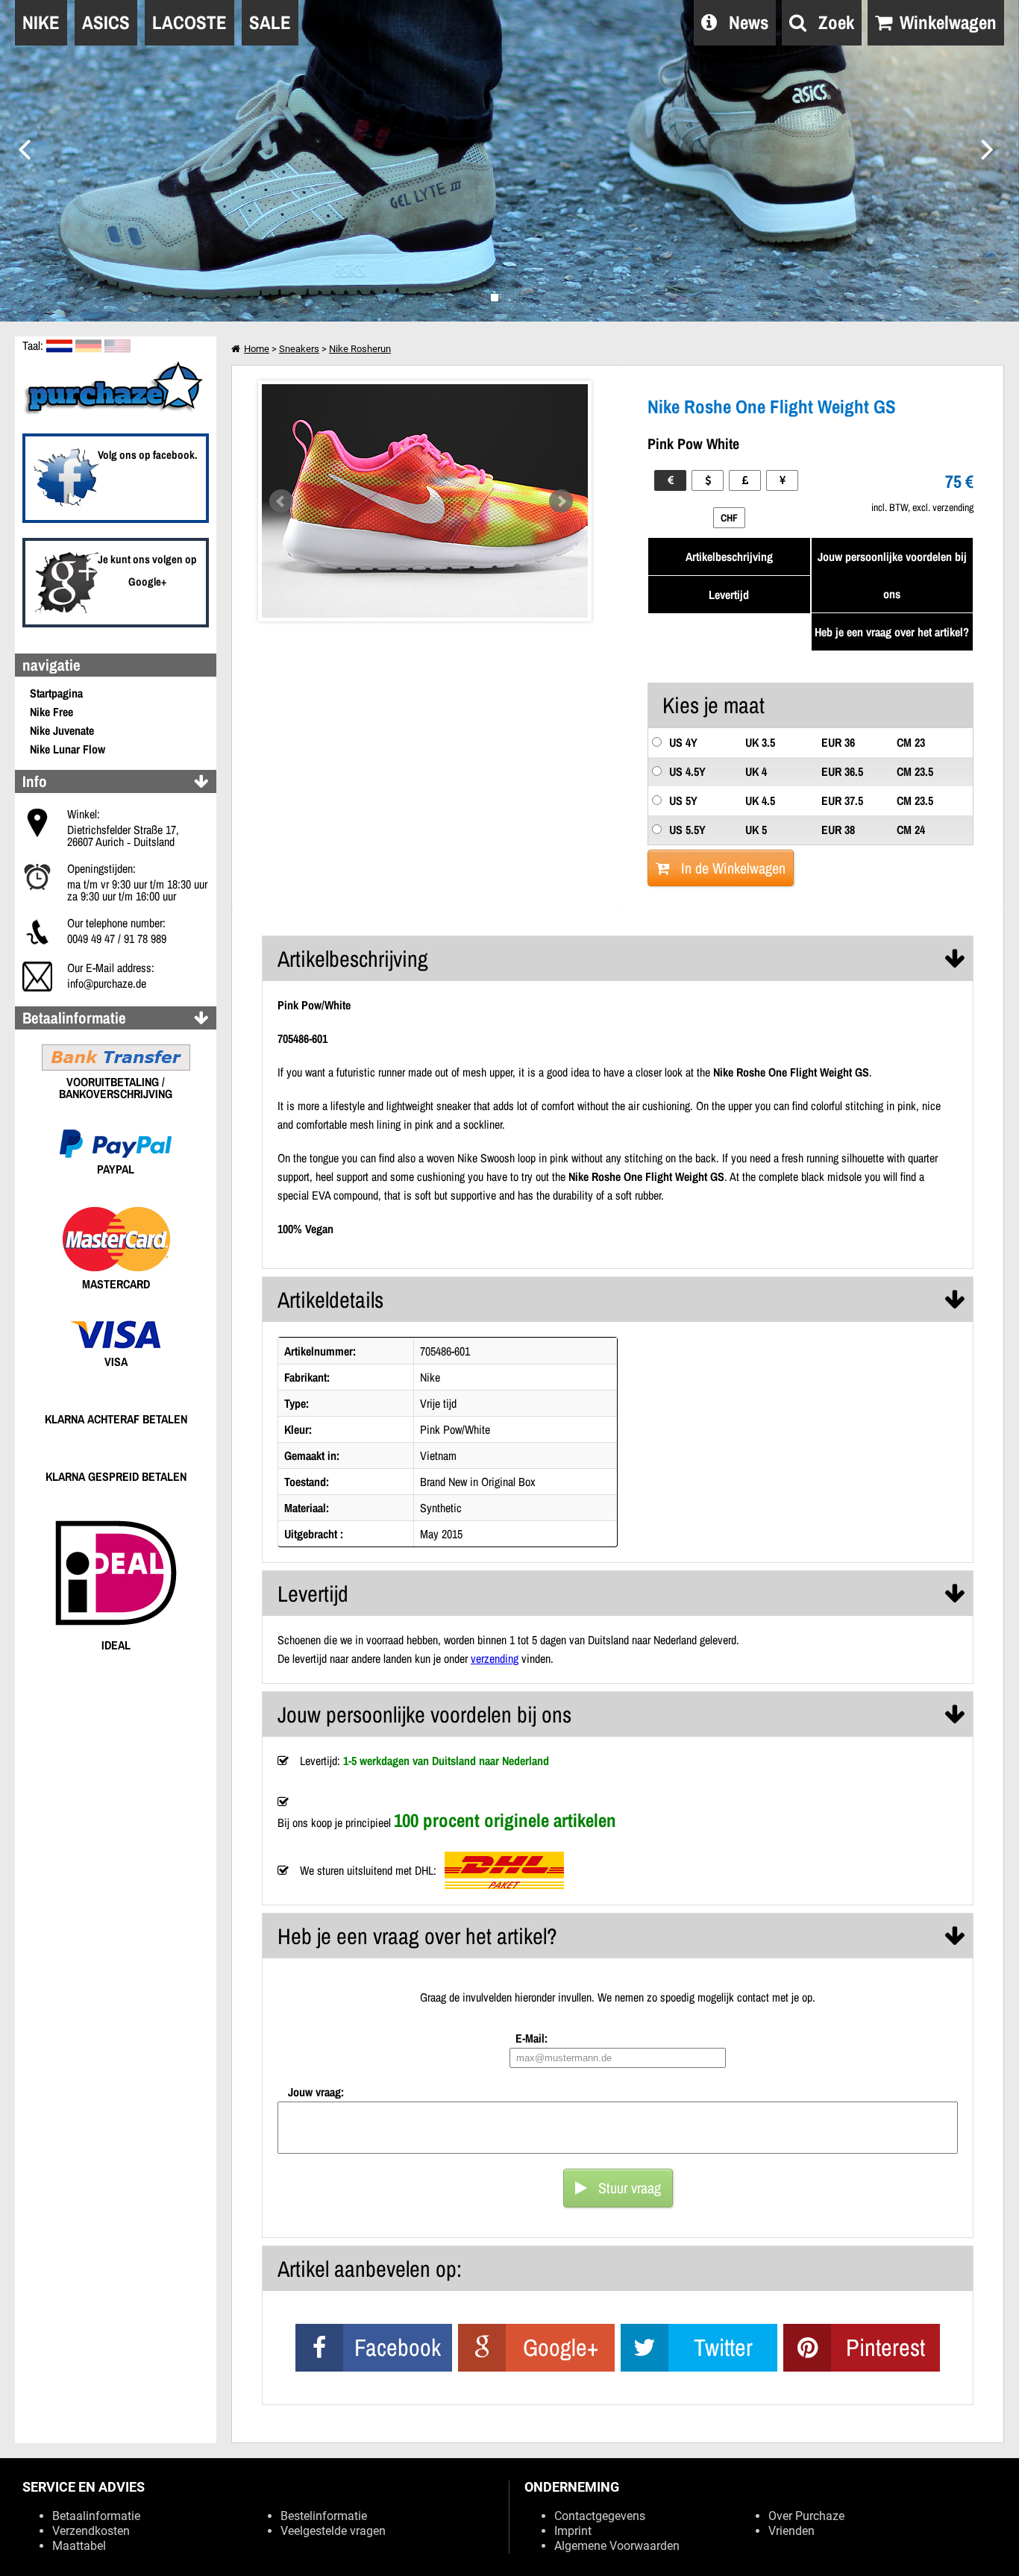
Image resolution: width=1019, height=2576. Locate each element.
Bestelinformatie (324, 2516)
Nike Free (51, 712)
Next (561, 501)
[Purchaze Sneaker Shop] (116, 413)
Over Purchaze (806, 2516)
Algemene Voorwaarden (617, 2546)
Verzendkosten (91, 2531)
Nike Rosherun (360, 349)
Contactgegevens (600, 2516)
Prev (281, 501)
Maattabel (79, 2546)
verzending (495, 1658)
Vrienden (791, 2531)
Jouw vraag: (316, 2092)
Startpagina (56, 693)
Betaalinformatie (96, 2516)
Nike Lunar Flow (68, 749)
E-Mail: (532, 2038)
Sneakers (299, 349)
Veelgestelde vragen (333, 2531)
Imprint (573, 2531)
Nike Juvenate (62, 730)
